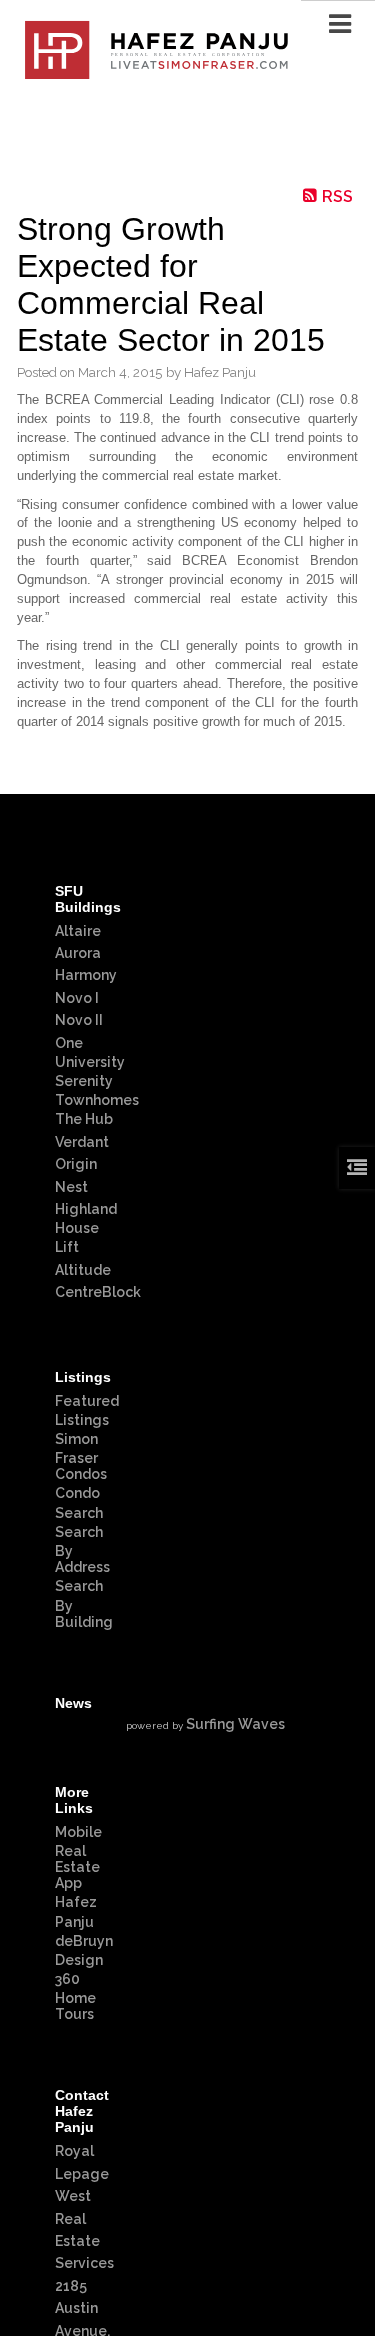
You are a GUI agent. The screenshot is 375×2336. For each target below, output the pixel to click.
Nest (71, 1187)
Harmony (86, 975)
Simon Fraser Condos (81, 1456)
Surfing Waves (235, 1724)
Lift (67, 1247)
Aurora (78, 953)
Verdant (82, 1142)
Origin (76, 1164)
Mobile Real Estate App (78, 1857)
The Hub (84, 1119)
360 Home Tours (75, 1996)
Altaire (78, 931)
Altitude (83, 1270)
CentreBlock (98, 1292)
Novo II (79, 1020)
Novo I (77, 998)
